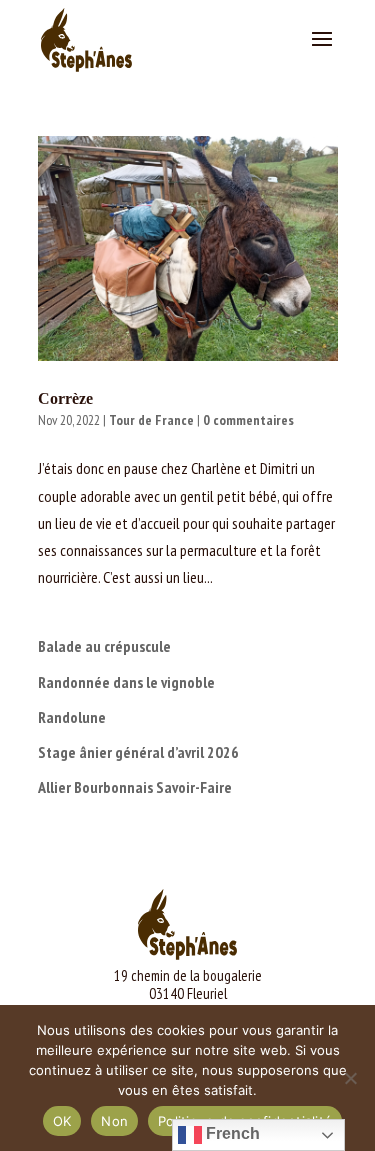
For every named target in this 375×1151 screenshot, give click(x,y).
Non (114, 1121)
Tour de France (151, 420)
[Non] (350, 1078)
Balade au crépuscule (104, 646)
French (231, 1133)
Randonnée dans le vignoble (126, 682)
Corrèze (65, 398)
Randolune (72, 717)
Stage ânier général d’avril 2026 (138, 752)
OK (62, 1121)
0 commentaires (248, 420)
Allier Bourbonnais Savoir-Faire (135, 787)
